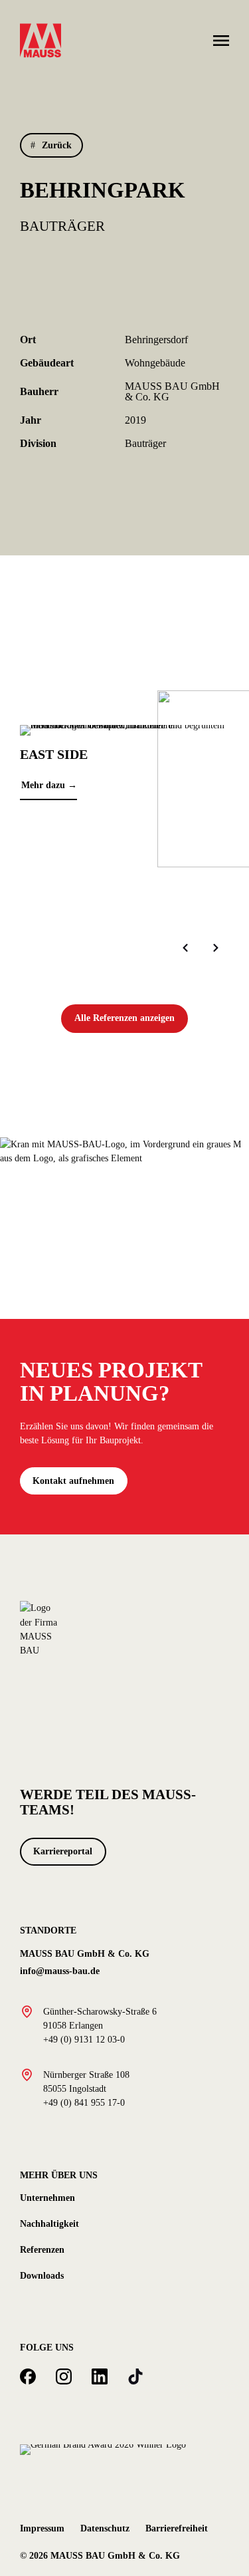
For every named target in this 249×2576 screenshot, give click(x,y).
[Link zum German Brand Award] (103, 2449)
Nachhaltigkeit (49, 2223)
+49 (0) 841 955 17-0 (84, 2102)
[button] (51, 145)
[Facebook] (28, 2376)
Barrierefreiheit (177, 2528)
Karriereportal (63, 1851)
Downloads (42, 2275)
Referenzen (42, 2249)
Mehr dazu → (49, 785)
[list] (124, 816)
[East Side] (124, 729)
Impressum (42, 2528)
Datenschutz (105, 2528)
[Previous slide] (185, 948)
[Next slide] (216, 948)
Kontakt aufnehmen (73, 1481)
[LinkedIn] (100, 2376)
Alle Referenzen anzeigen (124, 1018)
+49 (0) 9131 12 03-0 (84, 2039)
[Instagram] (64, 2376)
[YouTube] (135, 2376)
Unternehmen (47, 2198)
